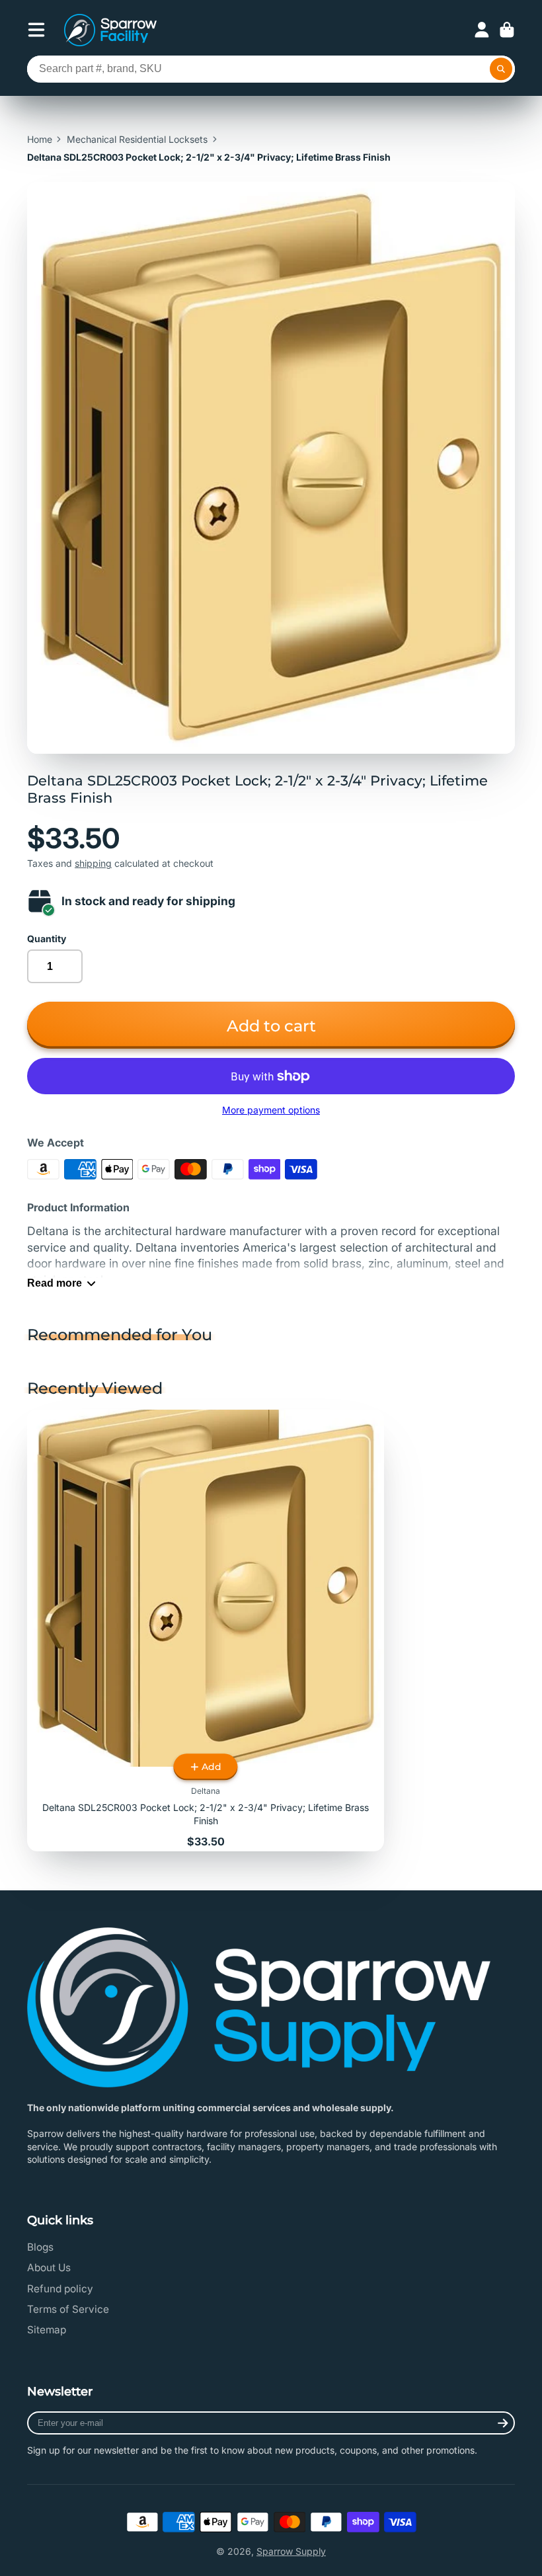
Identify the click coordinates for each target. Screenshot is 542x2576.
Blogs (40, 2247)
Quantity (47, 939)
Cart (507, 30)
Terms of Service (68, 2309)
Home (40, 139)
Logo (110, 30)
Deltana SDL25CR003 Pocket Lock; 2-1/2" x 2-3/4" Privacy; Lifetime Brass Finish (206, 1630)
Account (482, 30)
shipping (93, 863)
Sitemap (47, 2330)
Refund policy (60, 2289)
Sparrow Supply (291, 2551)
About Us (49, 2268)
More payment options (271, 1110)
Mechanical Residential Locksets (137, 139)
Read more (55, 1283)
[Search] (501, 69)
